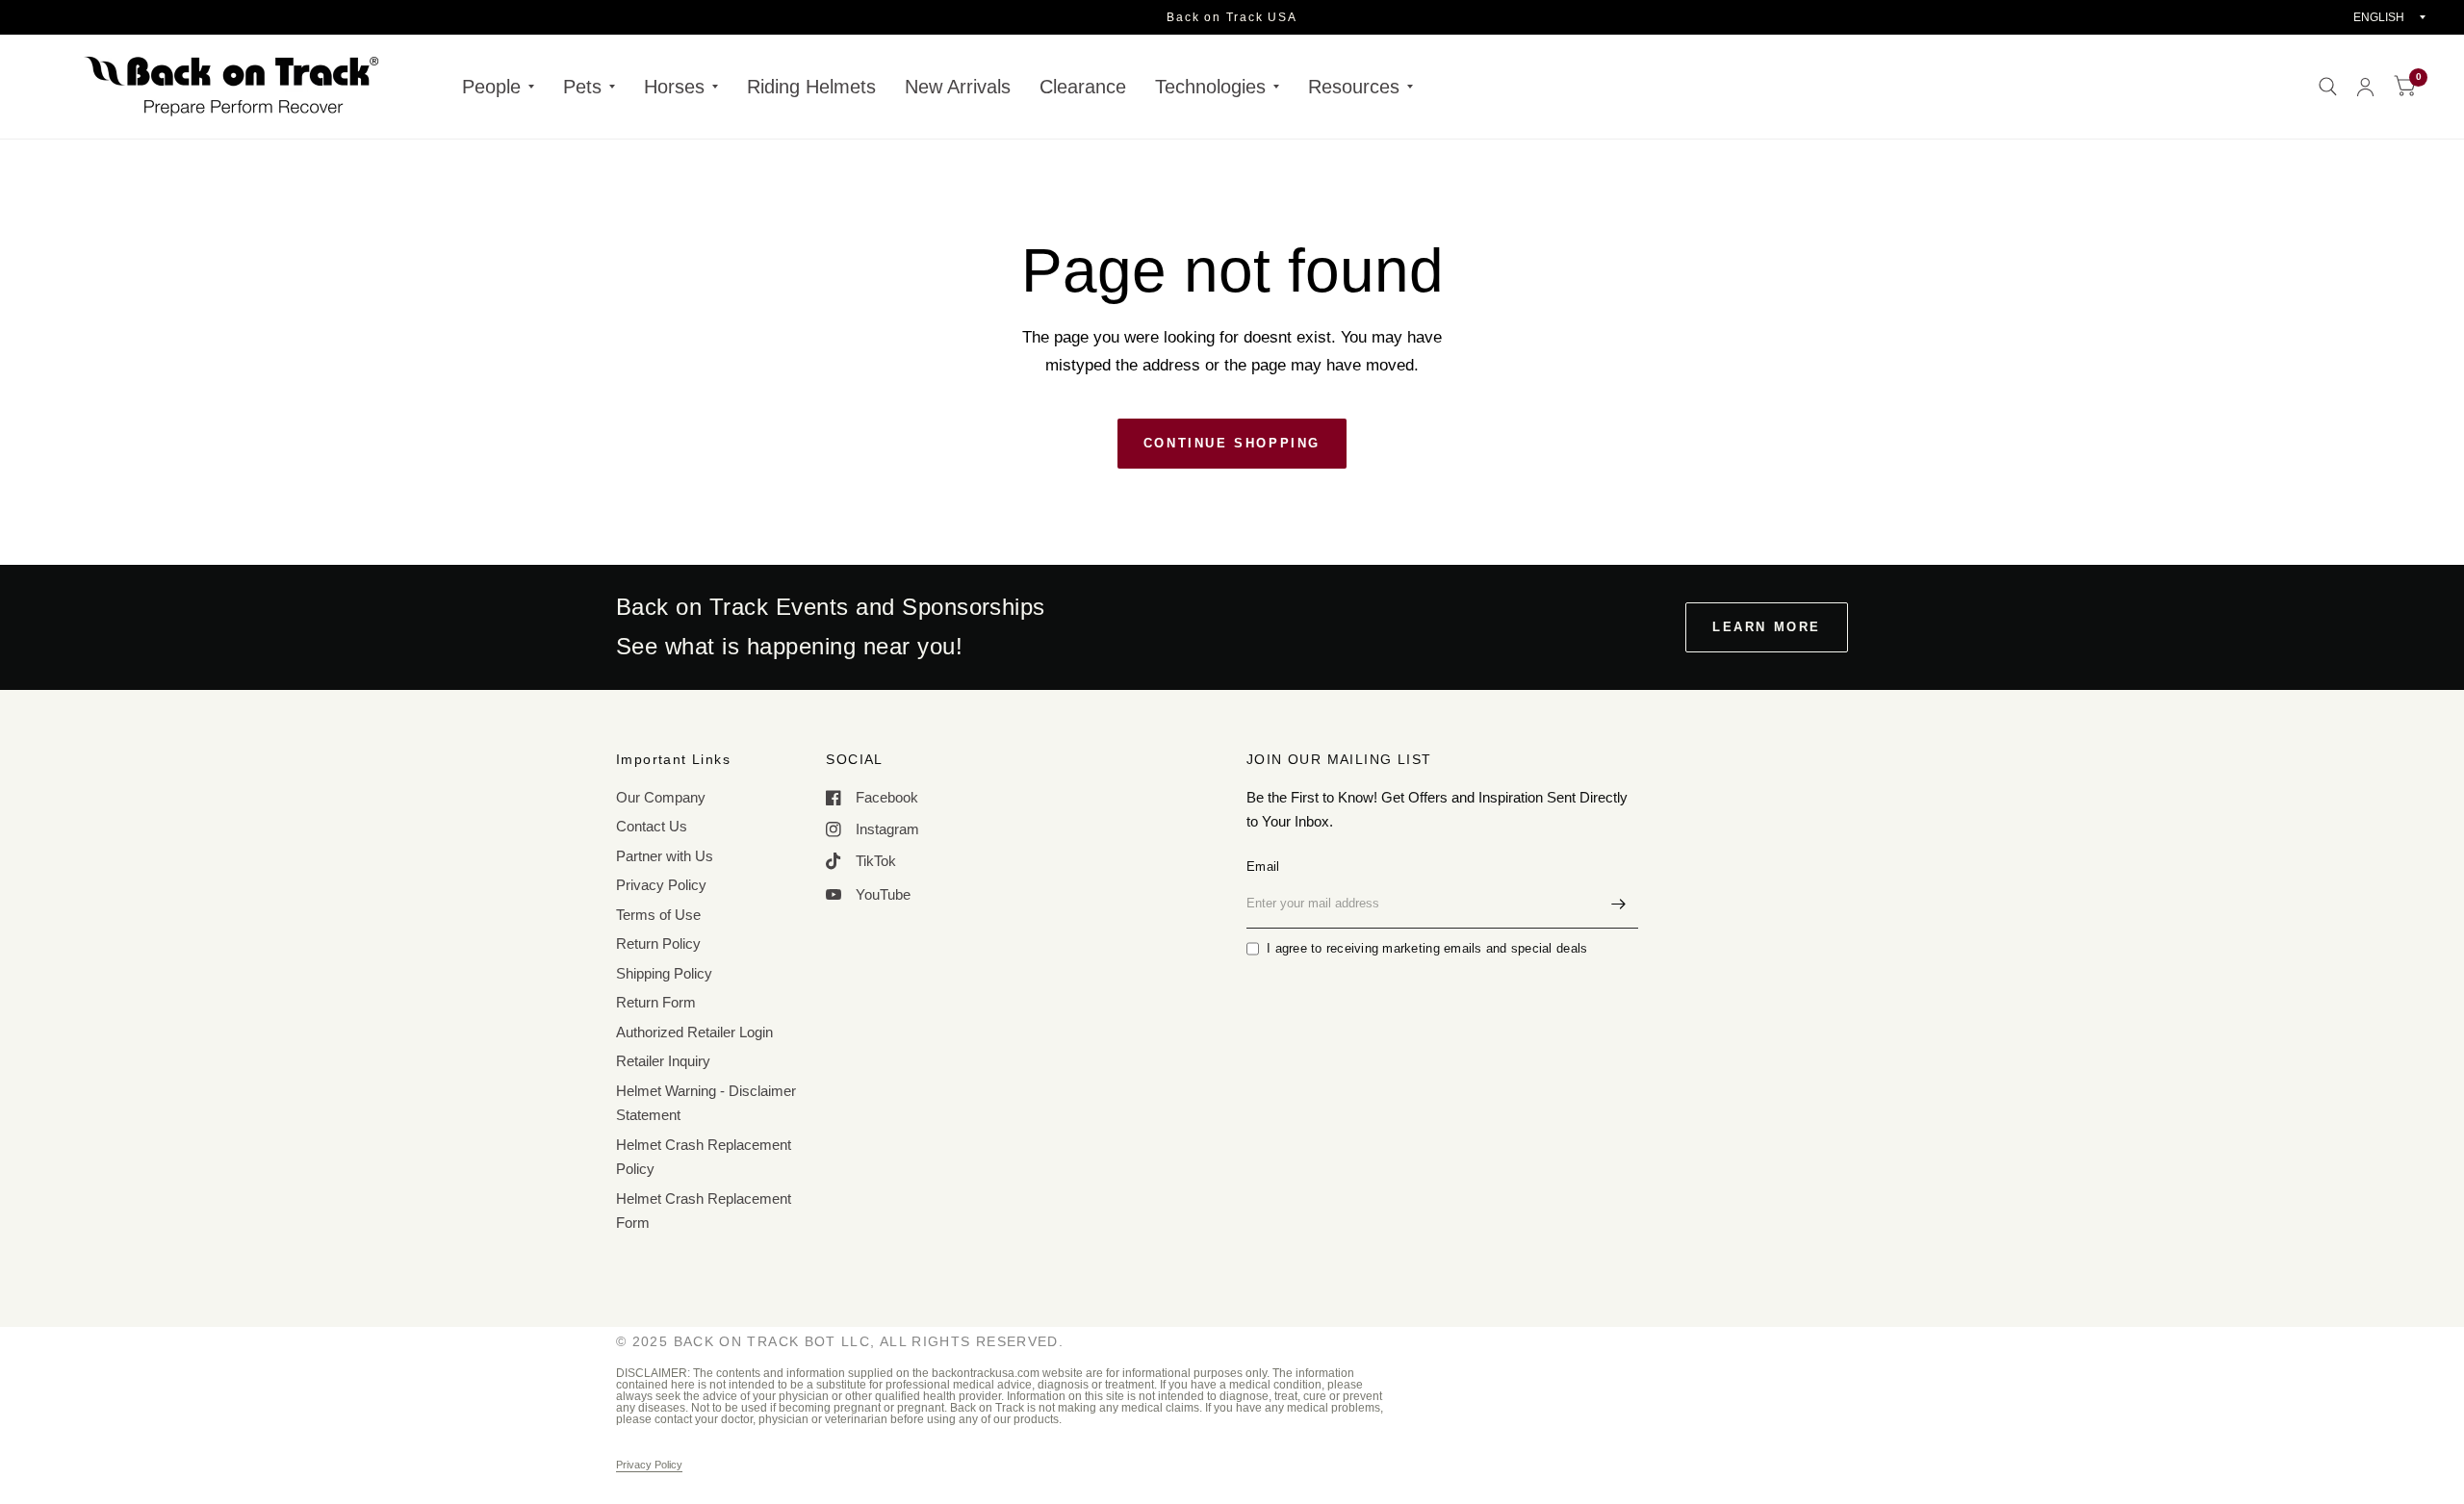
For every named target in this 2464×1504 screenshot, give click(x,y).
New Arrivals (958, 87)
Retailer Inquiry (663, 1061)
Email (1263, 867)
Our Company (661, 797)
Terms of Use (658, 915)
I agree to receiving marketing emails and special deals (1427, 948)
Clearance (1083, 87)
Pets (582, 87)
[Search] (2328, 87)
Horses (674, 87)
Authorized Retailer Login (694, 1032)
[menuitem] (498, 87)
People (491, 87)
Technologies (1210, 87)
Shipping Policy (664, 973)
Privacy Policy (661, 885)
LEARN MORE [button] (1767, 627)
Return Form (656, 1002)
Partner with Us (665, 856)
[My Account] (2365, 87)
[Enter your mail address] (1619, 904)
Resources (1354, 87)
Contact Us (652, 826)
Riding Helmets (811, 87)
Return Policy (658, 943)
